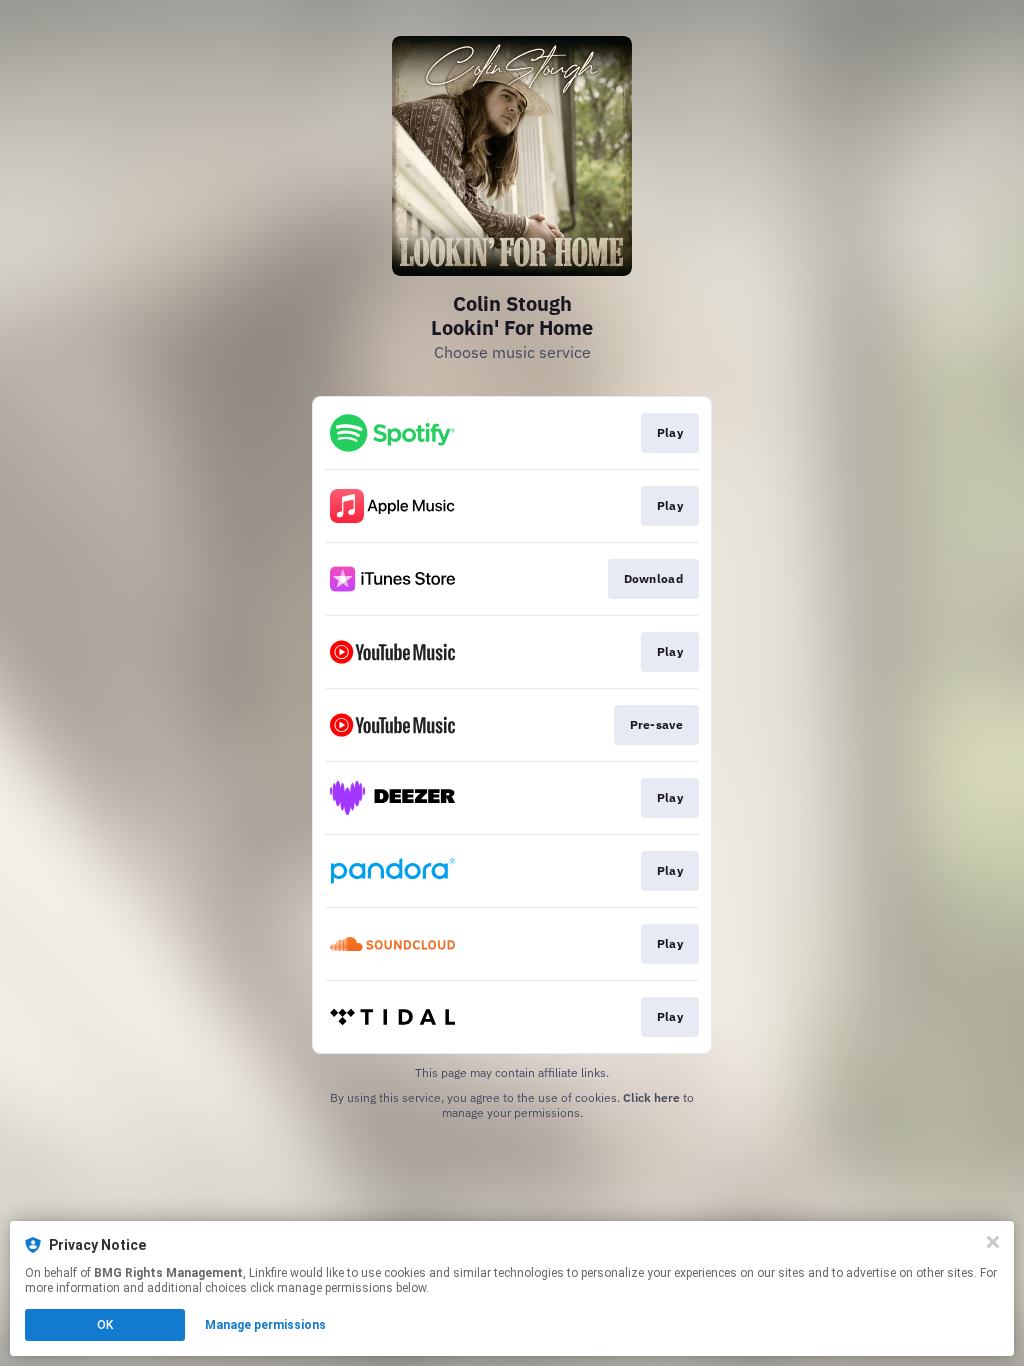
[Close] (993, 1242)
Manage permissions (265, 1325)
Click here (651, 1097)
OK (105, 1325)
